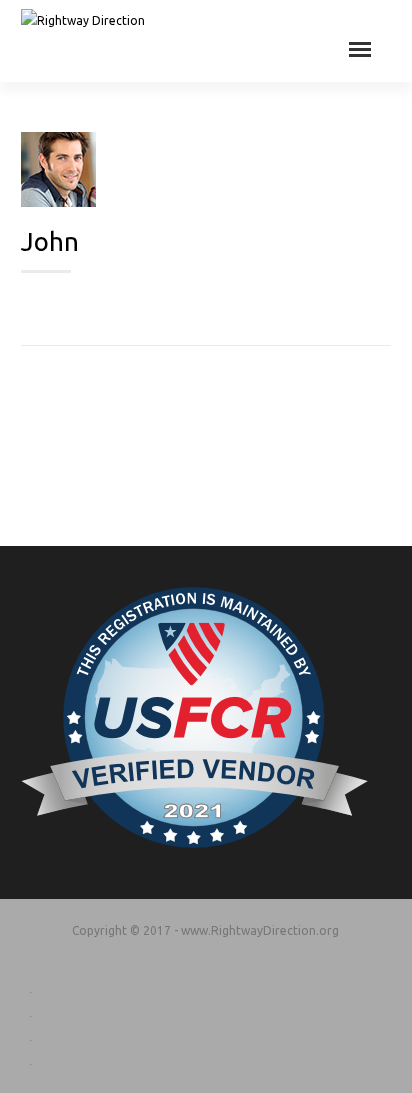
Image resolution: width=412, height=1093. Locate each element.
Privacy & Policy (205, 1036)
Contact (206, 1060)
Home (205, 964)
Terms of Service (206, 1012)
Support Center (206, 988)
